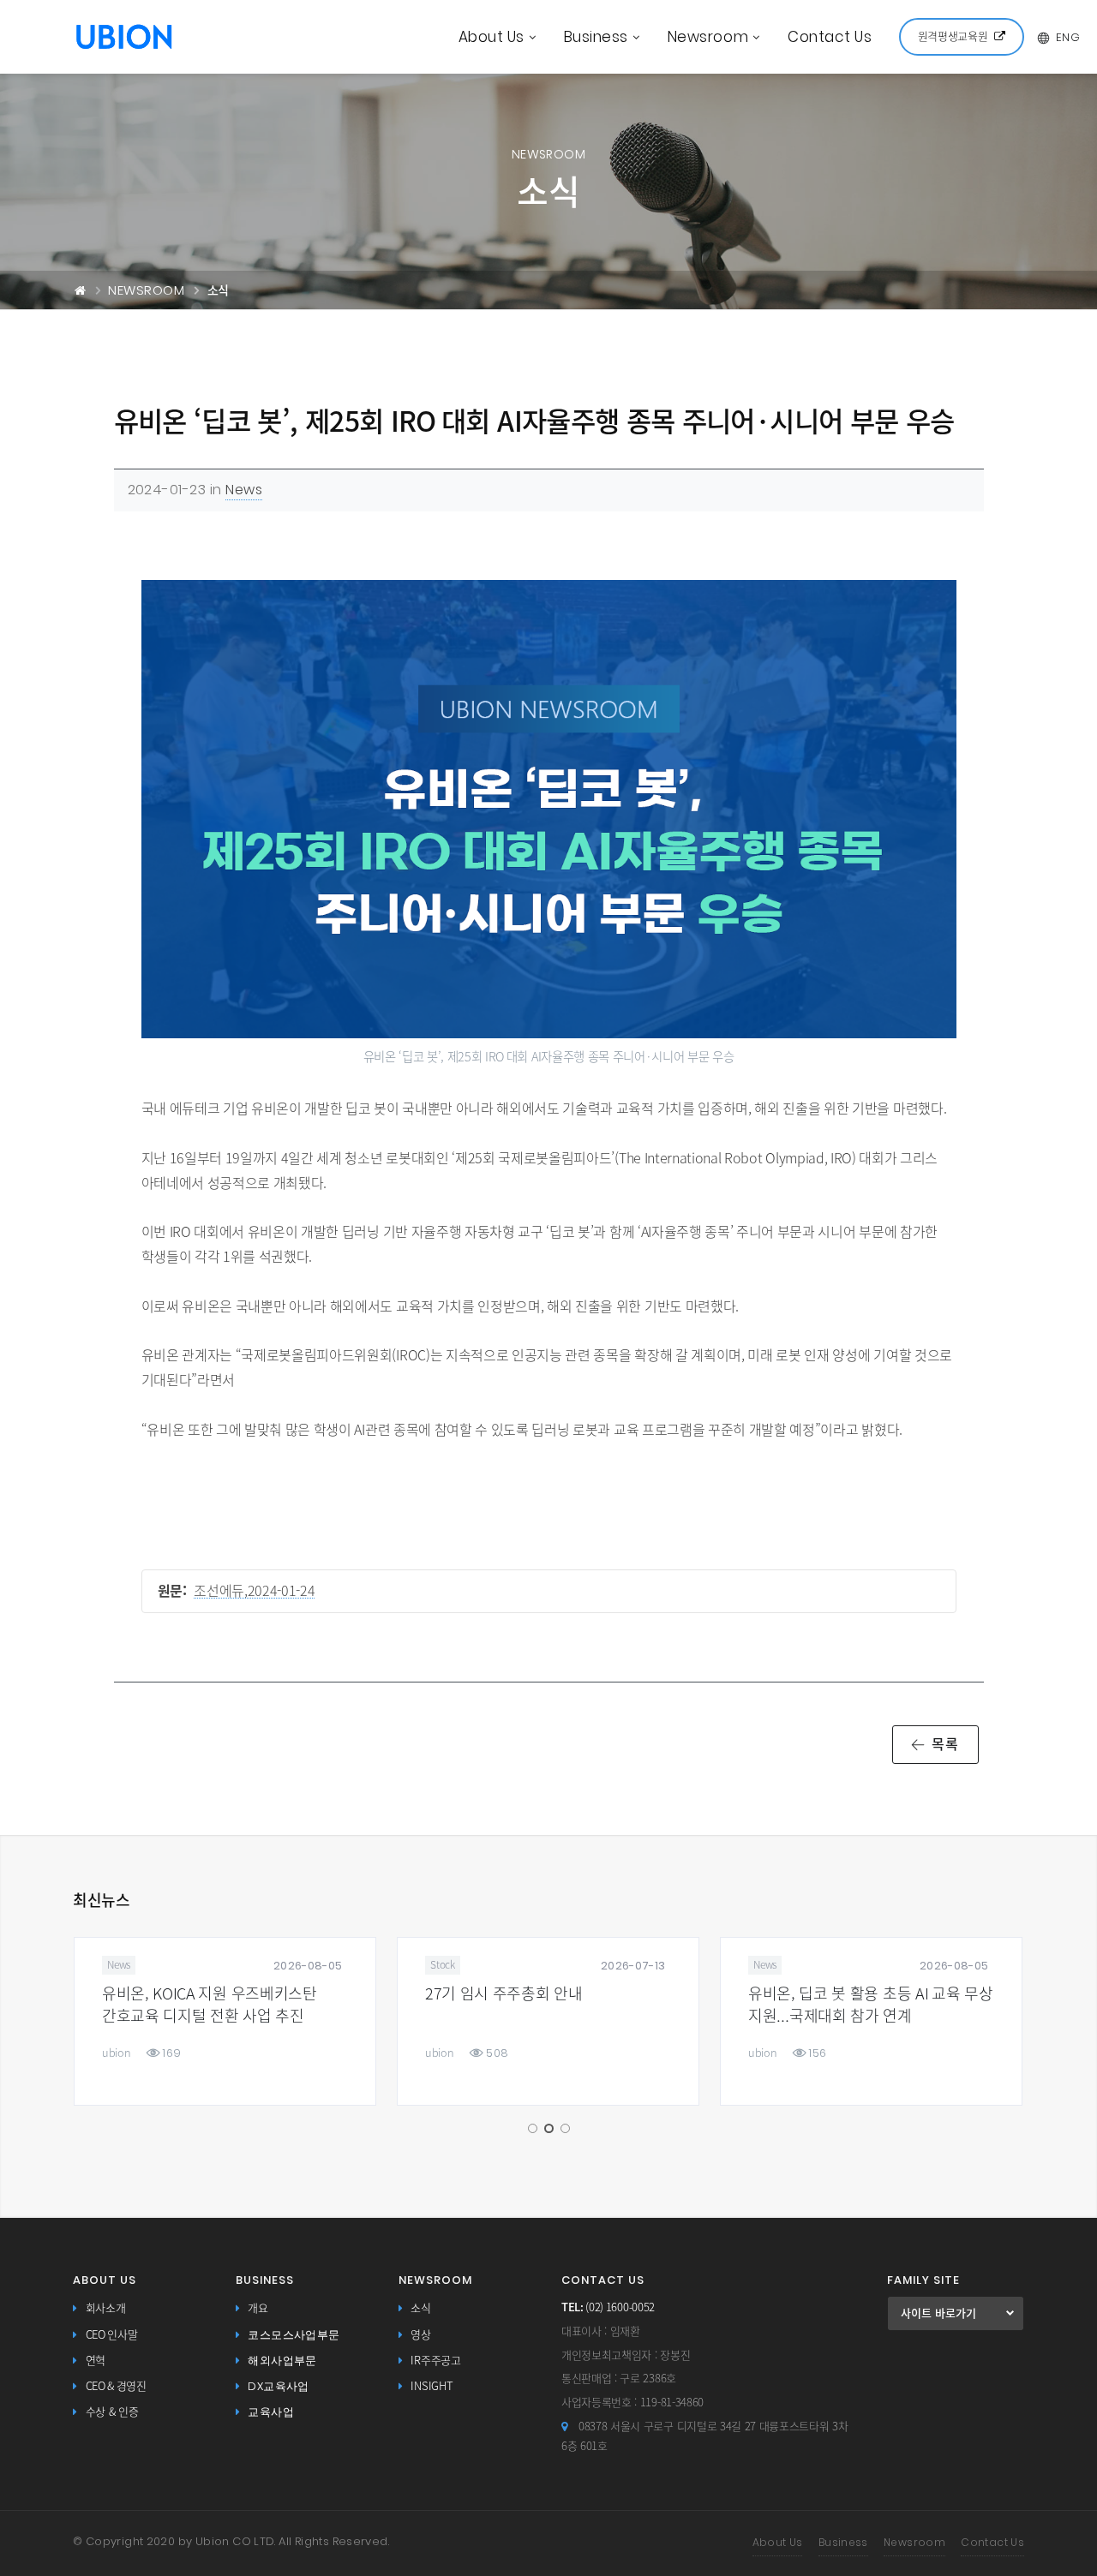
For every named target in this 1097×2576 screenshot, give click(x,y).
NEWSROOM (146, 290)
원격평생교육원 (953, 36)
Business (596, 37)
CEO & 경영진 (116, 2386)
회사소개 (106, 2308)
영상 (420, 2335)
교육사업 (271, 2412)
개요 (258, 2308)
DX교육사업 (278, 2386)
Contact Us (830, 37)
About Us (492, 37)
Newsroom (708, 37)
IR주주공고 (435, 2361)
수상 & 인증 (112, 2412)
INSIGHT (432, 2386)
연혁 (96, 2361)
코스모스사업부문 (294, 2335)
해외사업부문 (282, 2361)
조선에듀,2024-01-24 (254, 1591)
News (244, 490)
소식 (420, 2308)
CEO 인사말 (112, 2335)
